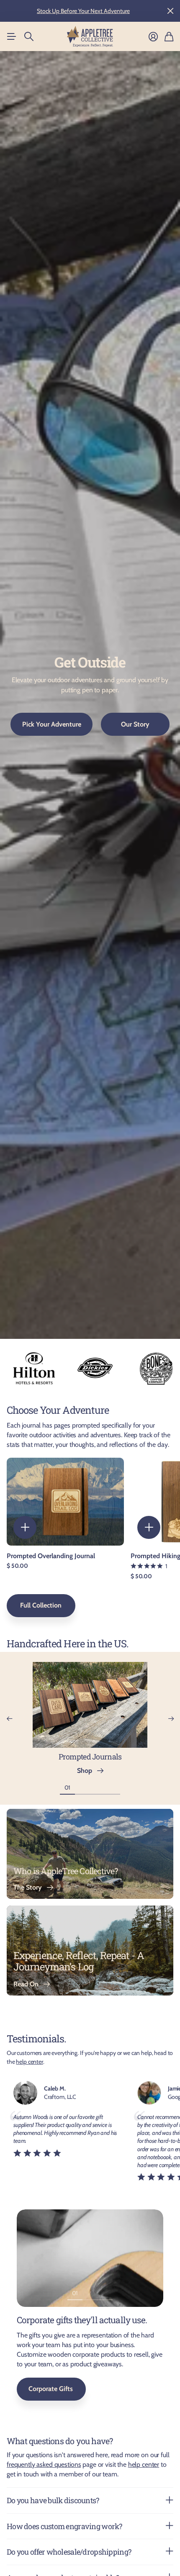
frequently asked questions (44, 2464)
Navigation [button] (11, 36)
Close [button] (170, 11)
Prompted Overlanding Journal (51, 1556)
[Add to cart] (25, 1527)
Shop (86, 1771)
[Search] (29, 36)
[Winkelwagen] (169, 37)
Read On (28, 1984)
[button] (9, 1719)
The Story (29, 1887)
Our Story (135, 724)
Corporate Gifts (51, 2389)
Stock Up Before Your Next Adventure (83, 11)
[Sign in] (153, 37)
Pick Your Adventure (52, 724)
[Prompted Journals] (90, 1708)
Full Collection (41, 1605)
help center (29, 2062)
